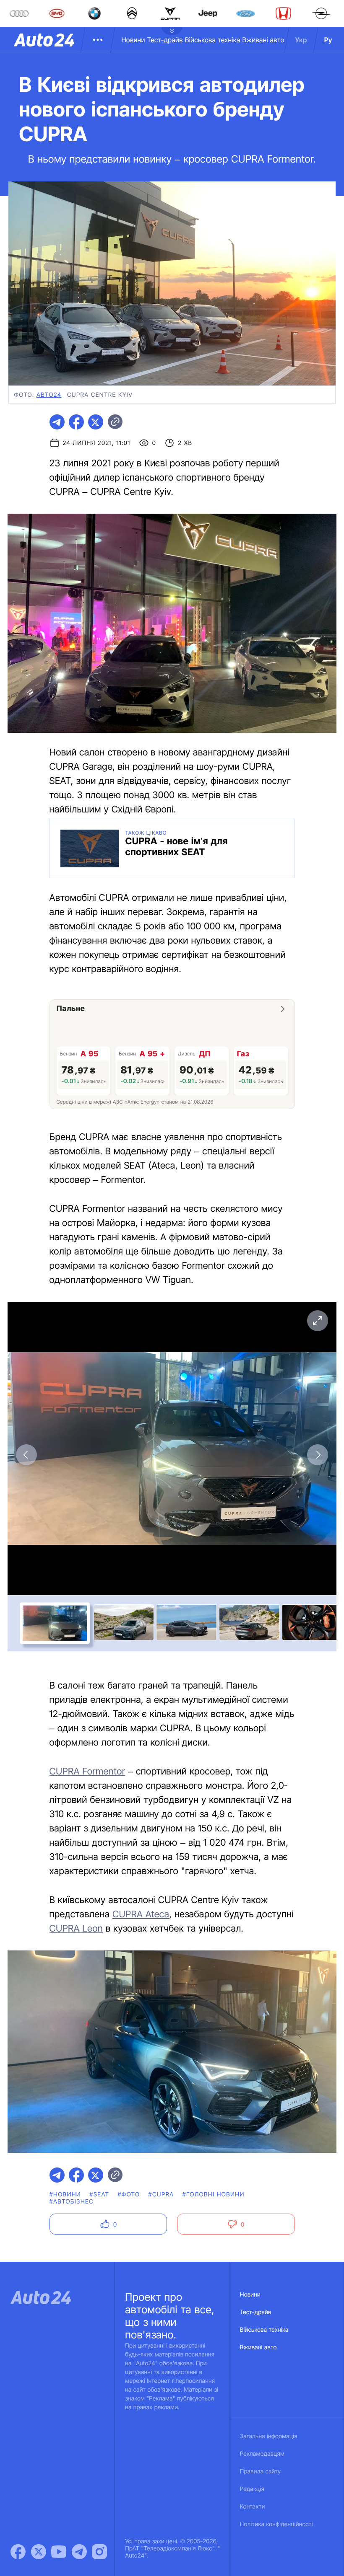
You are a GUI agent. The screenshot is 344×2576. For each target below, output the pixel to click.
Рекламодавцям (262, 2454)
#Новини (65, 2195)
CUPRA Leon (76, 1929)
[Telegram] (79, 2552)
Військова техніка (213, 40)
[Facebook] (18, 2552)
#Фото (129, 2195)
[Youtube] (59, 2552)
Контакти (253, 2507)
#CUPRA (161, 2195)
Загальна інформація (269, 2436)
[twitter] (96, 422)
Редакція (252, 2489)
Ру (328, 40)
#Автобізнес (72, 2202)
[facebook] (76, 422)
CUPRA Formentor (87, 1772)
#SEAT (99, 2195)
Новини (133, 40)
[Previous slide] (26, 1455)
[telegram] (57, 422)
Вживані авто (263, 40)
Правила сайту (261, 2471)
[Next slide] (318, 1455)
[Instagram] (99, 2552)
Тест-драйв (165, 40)
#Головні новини (214, 2195)
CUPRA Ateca (141, 1914)
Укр (301, 40)
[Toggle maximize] (318, 1321)
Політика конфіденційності (276, 2524)
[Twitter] (39, 2552)
